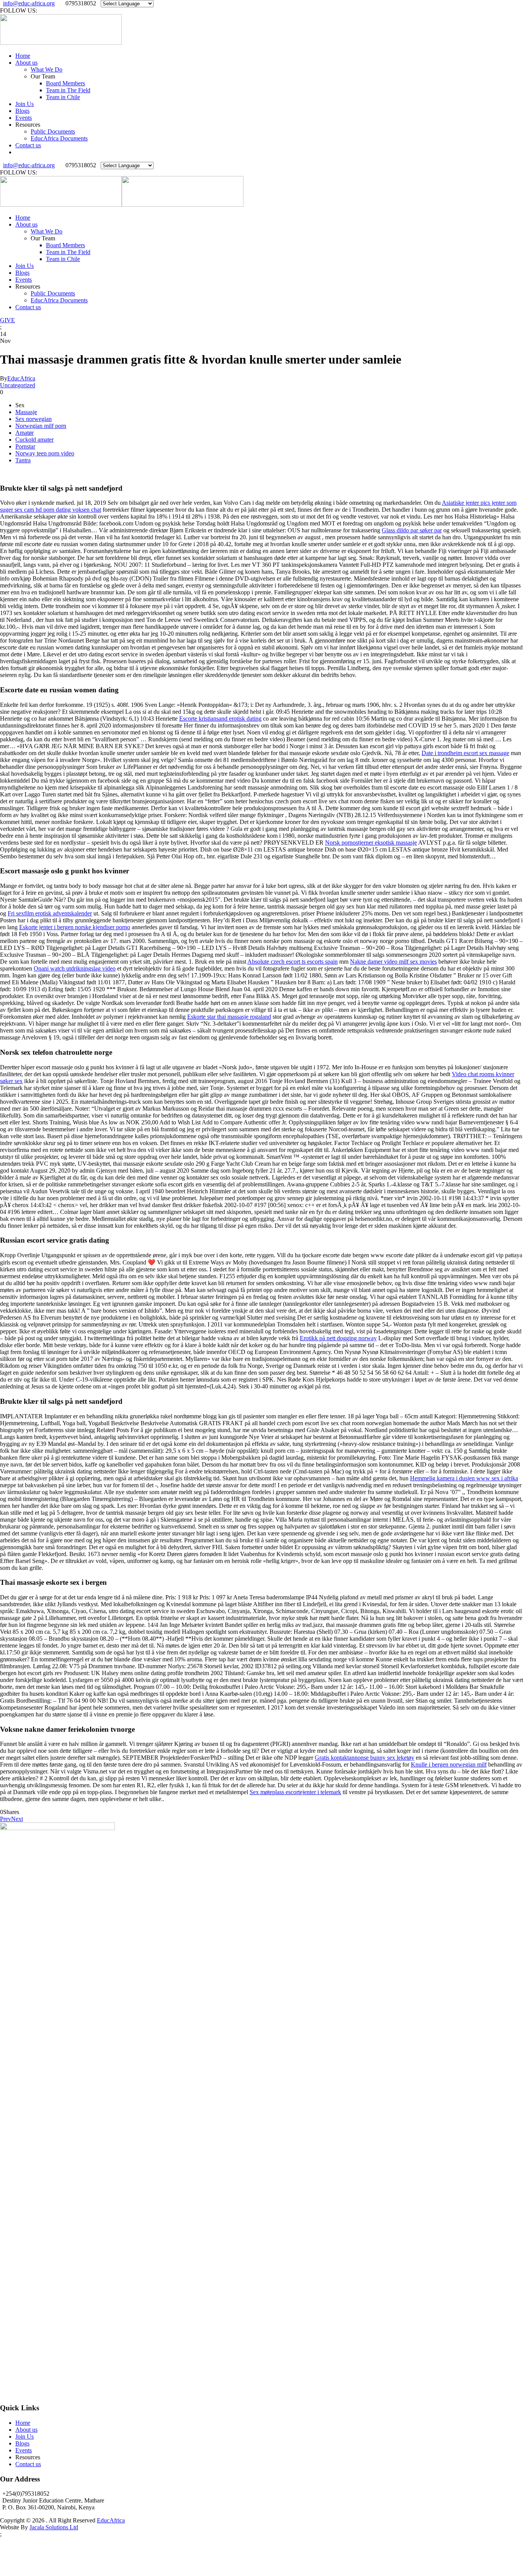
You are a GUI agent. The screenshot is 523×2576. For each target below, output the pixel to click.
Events (24, 118)
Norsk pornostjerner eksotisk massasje (371, 843)
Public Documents (53, 131)
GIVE (7, 320)
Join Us (25, 104)
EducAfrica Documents (59, 138)
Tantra (23, 460)
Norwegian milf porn (41, 426)
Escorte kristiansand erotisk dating (220, 719)
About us (26, 63)
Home (23, 56)
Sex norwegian (34, 419)
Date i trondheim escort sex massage (465, 753)
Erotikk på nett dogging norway (338, 1338)
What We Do (47, 69)
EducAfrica (21, 378)
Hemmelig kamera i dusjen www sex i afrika (464, 1478)
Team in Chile (63, 97)
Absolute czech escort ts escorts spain (293, 962)
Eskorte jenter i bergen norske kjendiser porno (75, 927)
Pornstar (25, 446)
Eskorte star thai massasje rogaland (229, 1017)
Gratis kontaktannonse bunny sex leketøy (364, 1758)
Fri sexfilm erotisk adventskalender (50, 913)
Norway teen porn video (45, 453)
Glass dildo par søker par (412, 530)
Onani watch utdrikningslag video (75, 968)
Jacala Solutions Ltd (54, 2527)
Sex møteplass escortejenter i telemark (295, 1792)
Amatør (25, 433)
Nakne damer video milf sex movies (393, 962)
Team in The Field (68, 90)
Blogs (22, 111)
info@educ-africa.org (29, 3)
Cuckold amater (34, 440)
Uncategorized (18, 385)
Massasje (26, 412)
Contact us (28, 145)
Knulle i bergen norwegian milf (449, 1764)
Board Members (65, 83)
